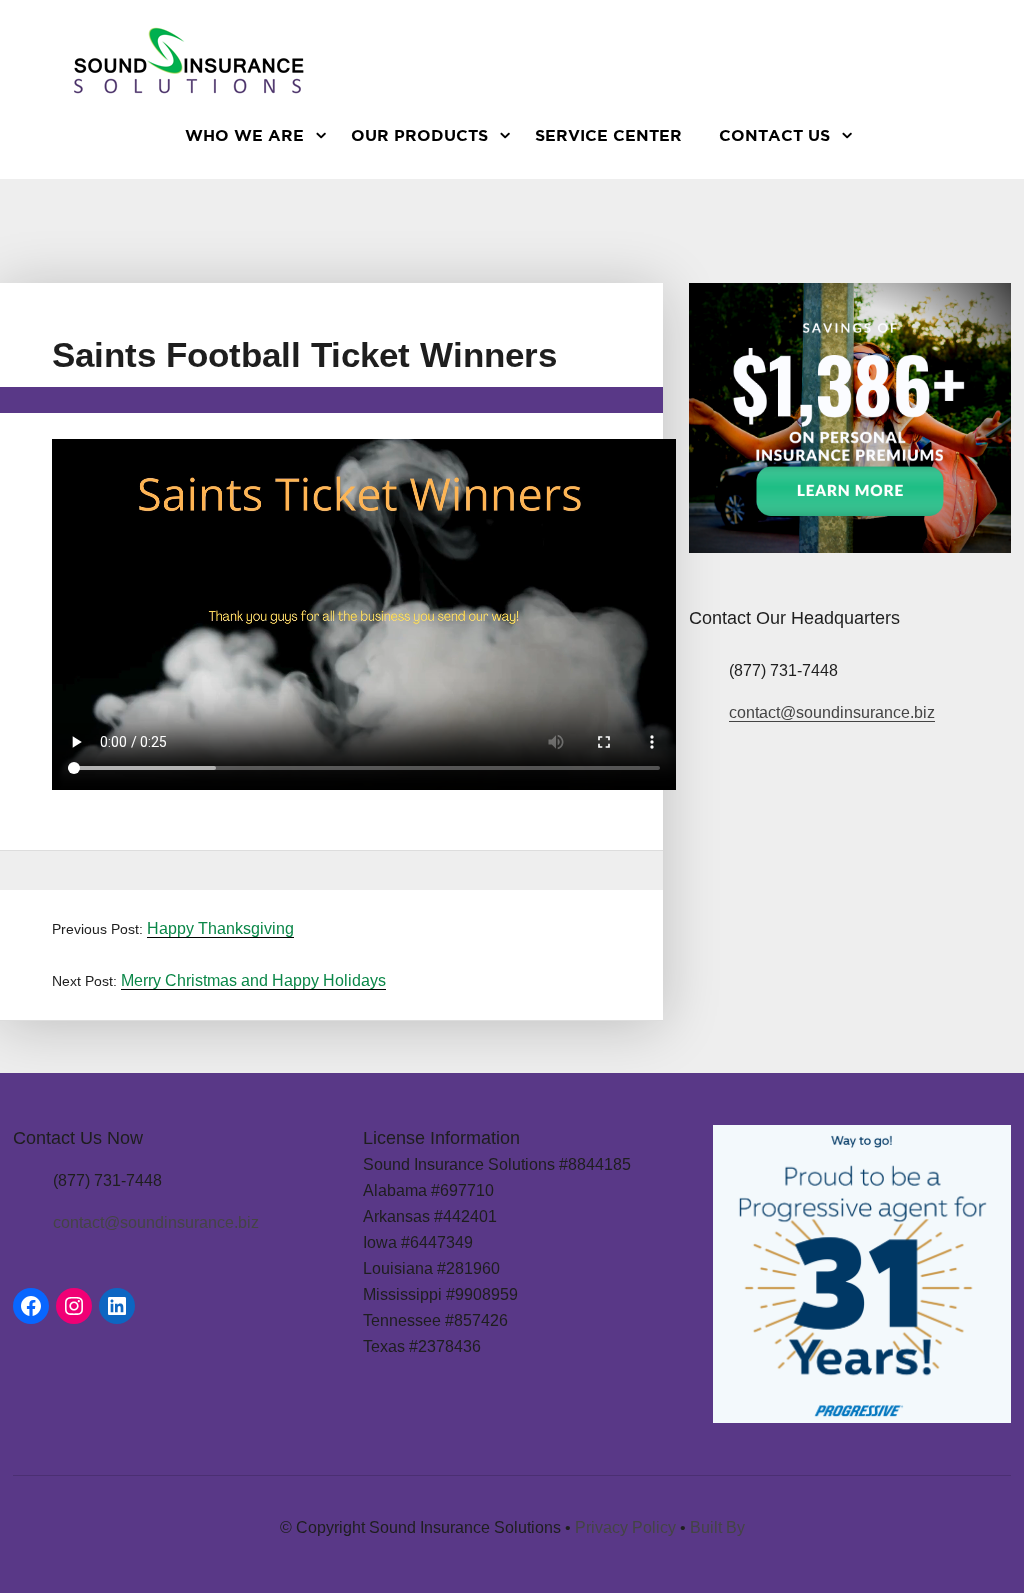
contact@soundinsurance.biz (832, 712)
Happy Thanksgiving (220, 928)
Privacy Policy (625, 1527)
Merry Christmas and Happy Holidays (253, 980)
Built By (717, 1527)
